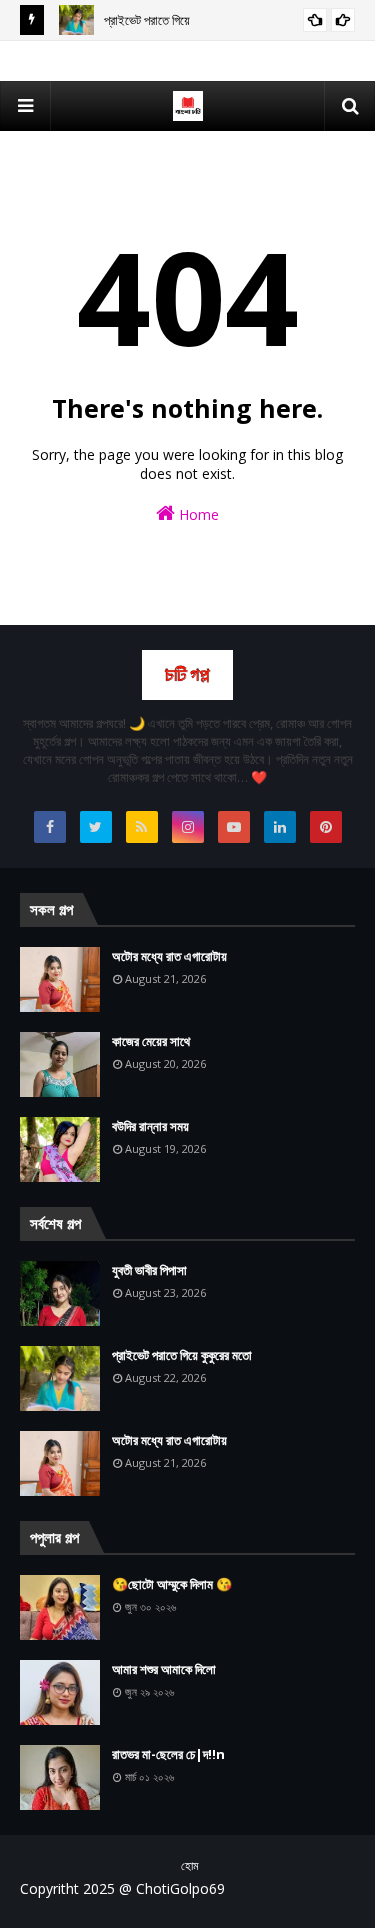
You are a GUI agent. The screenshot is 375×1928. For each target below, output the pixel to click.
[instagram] (188, 827)
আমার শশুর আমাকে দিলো (164, 1669)
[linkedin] (280, 827)
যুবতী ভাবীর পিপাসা (149, 1270)
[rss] (142, 827)
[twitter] (96, 827)
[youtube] (234, 827)
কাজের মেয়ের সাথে (151, 1041)
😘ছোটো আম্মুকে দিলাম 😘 (172, 1584)
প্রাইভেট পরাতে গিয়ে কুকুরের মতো (182, 1355)
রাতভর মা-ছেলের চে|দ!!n (168, 1754)
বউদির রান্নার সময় (150, 1126)
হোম (190, 1865)
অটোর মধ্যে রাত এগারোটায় (169, 956)
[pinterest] (326, 827)
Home (197, 514)
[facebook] (50, 827)
